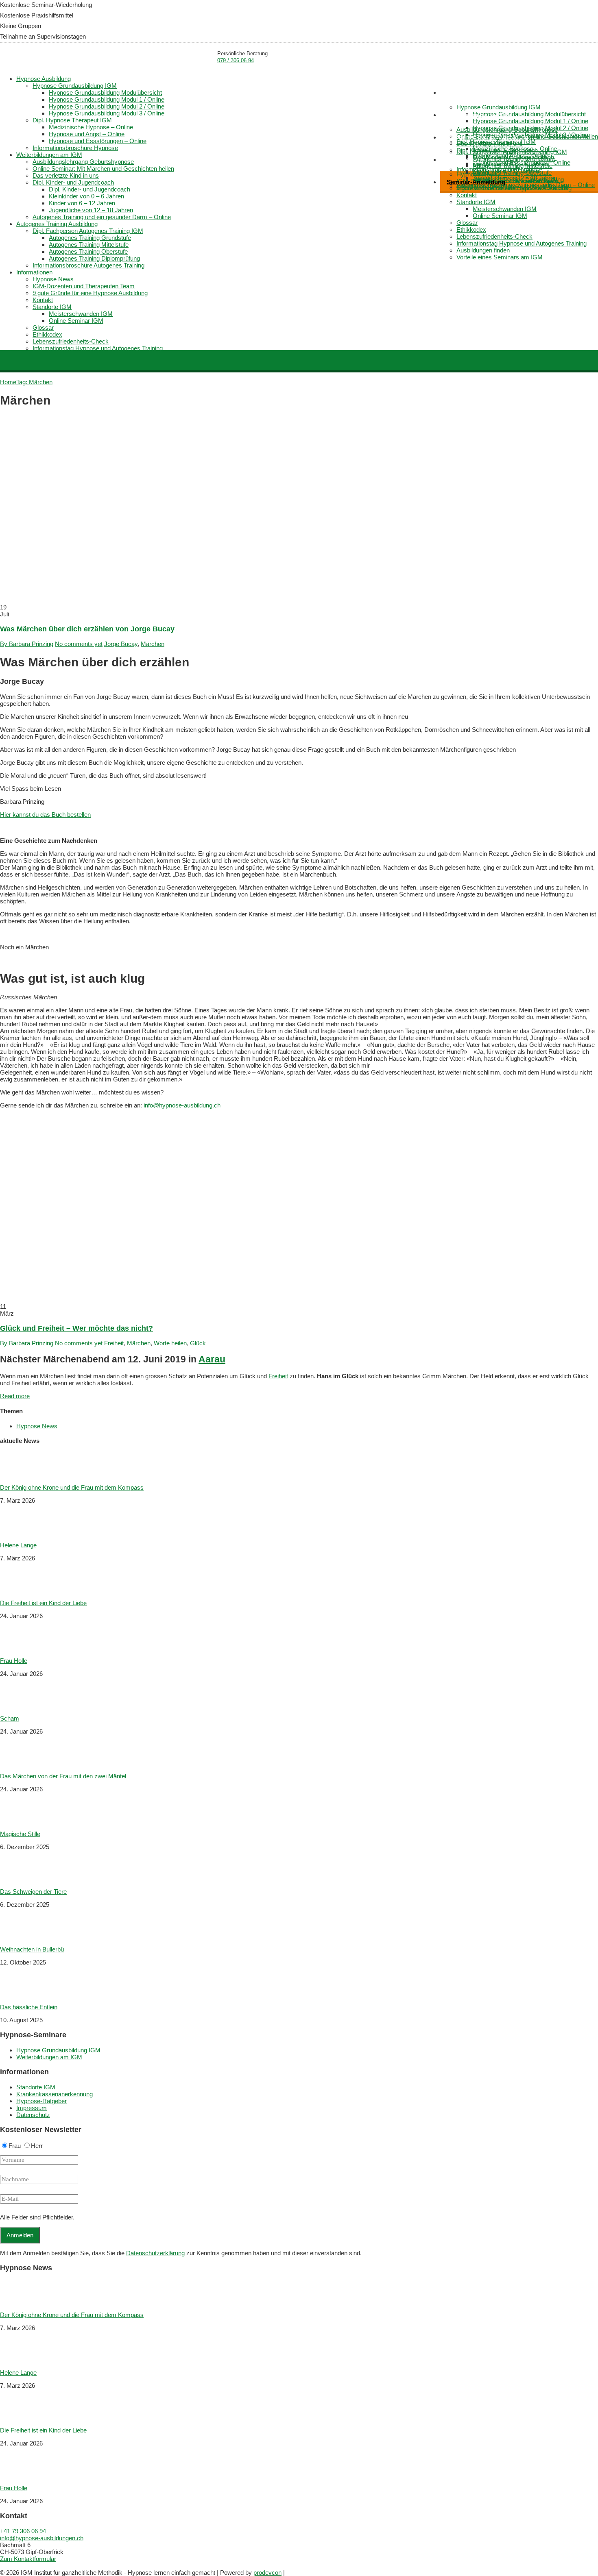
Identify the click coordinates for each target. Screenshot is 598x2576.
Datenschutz (33, 2115)
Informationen (465, 160)
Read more (15, 1396)
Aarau (212, 1359)
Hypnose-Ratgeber (41, 2101)
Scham (10, 1718)
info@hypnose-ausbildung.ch (182, 1105)
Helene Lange (18, 1545)
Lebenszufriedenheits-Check (494, 236)
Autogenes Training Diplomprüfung (94, 258)
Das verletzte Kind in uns (490, 143)
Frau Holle (14, 1661)
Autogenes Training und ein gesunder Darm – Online (102, 217)
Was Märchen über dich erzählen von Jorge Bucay (87, 629)
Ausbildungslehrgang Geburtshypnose (507, 129)
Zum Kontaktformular (28, 2559)
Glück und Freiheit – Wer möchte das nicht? (76, 1328)
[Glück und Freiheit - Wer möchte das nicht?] (191, 1300)
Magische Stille (20, 1834)
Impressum (32, 2108)
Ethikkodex (471, 230)
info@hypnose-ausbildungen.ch (42, 2538)
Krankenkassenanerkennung (55, 2094)
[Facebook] (4, 2566)
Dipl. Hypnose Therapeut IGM (72, 120)
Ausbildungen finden (483, 250)
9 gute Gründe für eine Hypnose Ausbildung (514, 188)
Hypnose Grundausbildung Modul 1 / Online (530, 121)
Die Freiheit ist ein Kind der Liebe (43, 1603)
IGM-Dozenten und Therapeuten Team (84, 286)
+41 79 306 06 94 (23, 2531)
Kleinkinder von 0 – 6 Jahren (86, 196)
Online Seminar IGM (500, 216)
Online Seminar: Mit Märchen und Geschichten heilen (103, 169)
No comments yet (79, 644)
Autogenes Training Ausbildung (487, 137)
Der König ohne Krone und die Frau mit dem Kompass (72, 1487)
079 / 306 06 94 (236, 60)
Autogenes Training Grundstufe (514, 159)
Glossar (467, 223)
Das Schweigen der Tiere (33, 1892)
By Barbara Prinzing (27, 644)
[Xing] (8, 2566)
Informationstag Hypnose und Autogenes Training (522, 243)
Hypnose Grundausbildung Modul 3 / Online (107, 113)
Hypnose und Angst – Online (87, 134)
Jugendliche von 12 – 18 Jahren (91, 210)
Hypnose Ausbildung (474, 92)
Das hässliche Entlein (29, 2007)
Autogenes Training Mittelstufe (513, 166)
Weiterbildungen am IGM (480, 115)
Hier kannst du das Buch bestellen (45, 815)
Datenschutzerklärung (155, 2253)
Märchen (153, 644)
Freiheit (114, 1343)
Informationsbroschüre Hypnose (75, 148)
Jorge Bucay (121, 644)
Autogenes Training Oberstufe (512, 173)
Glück (198, 1343)
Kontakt (467, 195)
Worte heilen (170, 1343)
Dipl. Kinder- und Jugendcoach (73, 182)
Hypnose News (53, 279)
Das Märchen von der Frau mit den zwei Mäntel (63, 1776)
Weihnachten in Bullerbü (32, 1949)
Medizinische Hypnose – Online (91, 127)
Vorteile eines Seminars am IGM (500, 257)
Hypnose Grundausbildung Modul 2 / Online (107, 106)
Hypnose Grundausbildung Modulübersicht (529, 114)
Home (404, 85)
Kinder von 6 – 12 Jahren (82, 203)
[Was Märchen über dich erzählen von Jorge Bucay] (191, 600)
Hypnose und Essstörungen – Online (98, 141)
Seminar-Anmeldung (476, 182)
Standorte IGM (476, 202)
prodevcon (267, 2573)
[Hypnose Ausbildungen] (51, 59)
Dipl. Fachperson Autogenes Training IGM (512, 152)
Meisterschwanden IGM (505, 209)
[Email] (1, 2566)
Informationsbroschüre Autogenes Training (88, 265)
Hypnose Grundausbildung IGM (499, 107)
